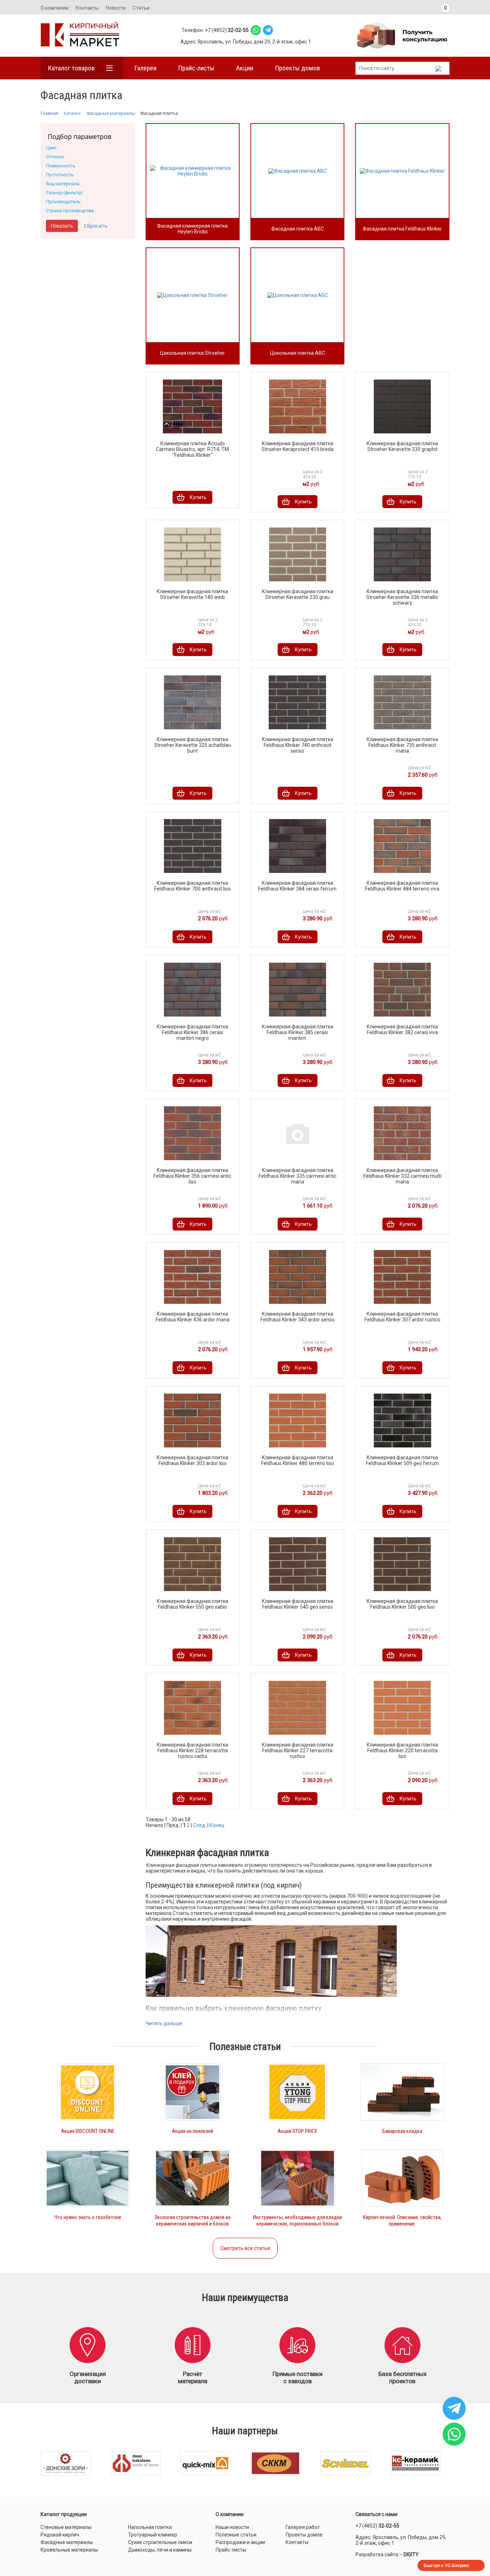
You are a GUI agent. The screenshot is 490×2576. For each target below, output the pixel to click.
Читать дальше (164, 2023)
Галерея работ (303, 2527)
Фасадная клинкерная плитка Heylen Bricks (192, 229)
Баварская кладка (402, 2131)
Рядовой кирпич (60, 2535)
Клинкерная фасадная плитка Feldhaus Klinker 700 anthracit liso (192, 886)
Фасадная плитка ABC (298, 229)
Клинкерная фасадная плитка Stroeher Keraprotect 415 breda (298, 446)
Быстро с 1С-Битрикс (447, 2565)
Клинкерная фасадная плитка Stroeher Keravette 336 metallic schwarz (402, 597)
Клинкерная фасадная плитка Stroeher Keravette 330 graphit (402, 446)
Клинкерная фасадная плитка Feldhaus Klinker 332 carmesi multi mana (402, 1176)
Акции (245, 68)
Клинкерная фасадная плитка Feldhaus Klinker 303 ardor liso (192, 1460)
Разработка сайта (377, 2554)
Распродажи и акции (240, 2542)
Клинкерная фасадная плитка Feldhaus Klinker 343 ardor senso (298, 1317)
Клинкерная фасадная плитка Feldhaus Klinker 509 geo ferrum (402, 1460)
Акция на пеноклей (192, 2131)
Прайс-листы (196, 68)
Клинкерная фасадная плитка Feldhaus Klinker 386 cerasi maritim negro (192, 1032)
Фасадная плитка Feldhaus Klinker (402, 229)
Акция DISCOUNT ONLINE (88, 2131)
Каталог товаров (71, 68)
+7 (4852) (377, 2526)
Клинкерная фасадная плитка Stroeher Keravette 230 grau (298, 594)
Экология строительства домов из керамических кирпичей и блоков (192, 2221)
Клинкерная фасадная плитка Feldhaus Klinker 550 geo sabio (192, 1604)
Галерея (145, 68)
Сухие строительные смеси (160, 2542)
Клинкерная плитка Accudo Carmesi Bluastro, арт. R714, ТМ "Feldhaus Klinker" (192, 449)
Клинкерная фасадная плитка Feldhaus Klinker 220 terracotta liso (402, 1750)
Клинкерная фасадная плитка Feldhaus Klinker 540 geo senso (298, 1604)
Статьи (141, 8)
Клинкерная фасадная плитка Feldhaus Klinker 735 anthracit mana (402, 745)
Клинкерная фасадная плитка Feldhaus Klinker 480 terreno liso (298, 1460)
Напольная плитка (150, 2527)
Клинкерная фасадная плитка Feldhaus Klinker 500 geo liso (402, 1604)
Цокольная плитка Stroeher (192, 353)
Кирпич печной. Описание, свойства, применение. (402, 2221)
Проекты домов (297, 68)
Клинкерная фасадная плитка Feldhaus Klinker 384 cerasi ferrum (297, 886)
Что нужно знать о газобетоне (88, 2217)
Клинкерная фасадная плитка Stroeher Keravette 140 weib (192, 594)
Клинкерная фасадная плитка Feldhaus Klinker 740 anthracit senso (298, 745)
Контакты (87, 8)
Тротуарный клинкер (153, 2535)
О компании (55, 8)
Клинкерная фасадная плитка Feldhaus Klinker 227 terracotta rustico (298, 1750)
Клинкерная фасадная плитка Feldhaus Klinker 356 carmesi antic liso (192, 1176)
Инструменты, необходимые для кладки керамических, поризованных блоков (297, 2221)
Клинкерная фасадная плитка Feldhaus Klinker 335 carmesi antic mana (298, 1176)
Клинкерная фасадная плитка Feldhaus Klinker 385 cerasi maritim (298, 1032)
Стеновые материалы (66, 2527)
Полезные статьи (236, 2535)
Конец (217, 1825)
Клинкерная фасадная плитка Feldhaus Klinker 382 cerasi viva (402, 1029)
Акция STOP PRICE (298, 2131)
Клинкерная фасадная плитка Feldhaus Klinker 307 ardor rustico (402, 1317)
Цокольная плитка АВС (298, 353)
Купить (198, 497)
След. (200, 1825)
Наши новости (232, 2527)
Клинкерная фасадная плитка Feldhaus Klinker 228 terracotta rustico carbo (192, 1750)
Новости (116, 8)
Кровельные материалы (69, 2550)
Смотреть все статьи (245, 2248)
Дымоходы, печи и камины (160, 2550)
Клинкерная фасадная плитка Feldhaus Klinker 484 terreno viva (402, 886)
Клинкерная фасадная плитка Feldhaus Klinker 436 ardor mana (193, 1317)
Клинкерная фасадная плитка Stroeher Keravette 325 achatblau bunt (193, 745)
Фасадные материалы (67, 2542)
